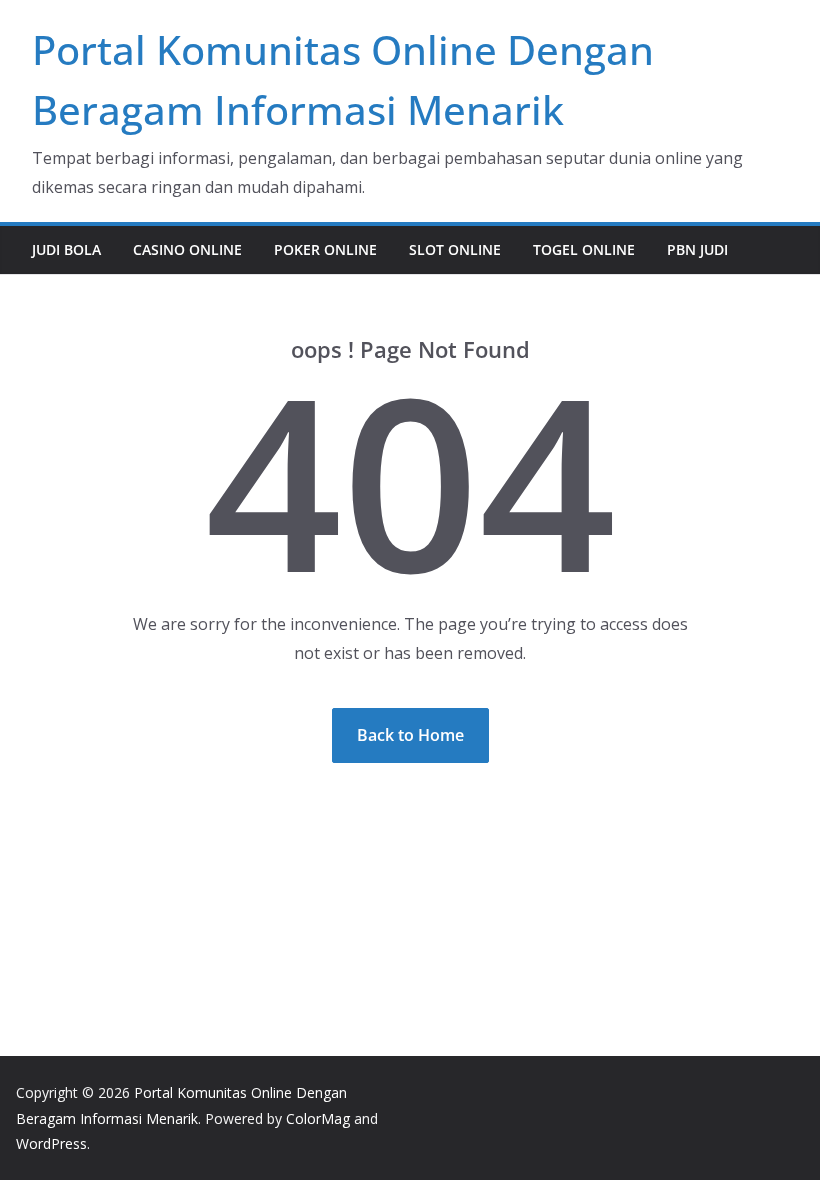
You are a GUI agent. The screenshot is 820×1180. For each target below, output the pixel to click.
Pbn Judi (697, 249)
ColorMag (318, 1118)
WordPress (51, 1143)
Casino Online (187, 249)
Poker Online (325, 249)
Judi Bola (66, 249)
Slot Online (455, 249)
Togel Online (584, 249)
